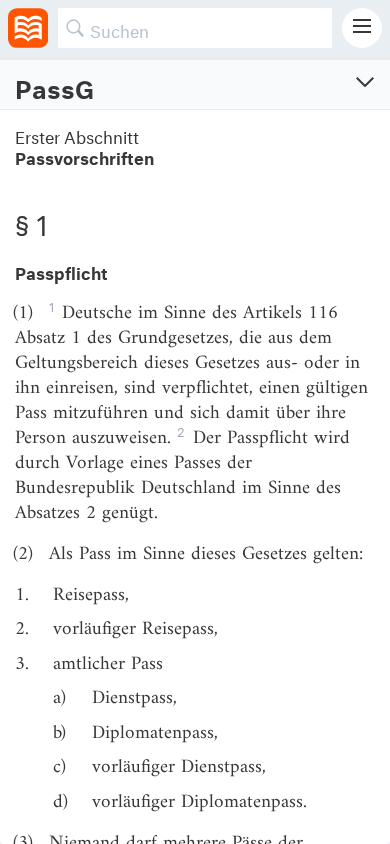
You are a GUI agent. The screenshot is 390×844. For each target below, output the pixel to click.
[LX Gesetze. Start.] (28, 28)
